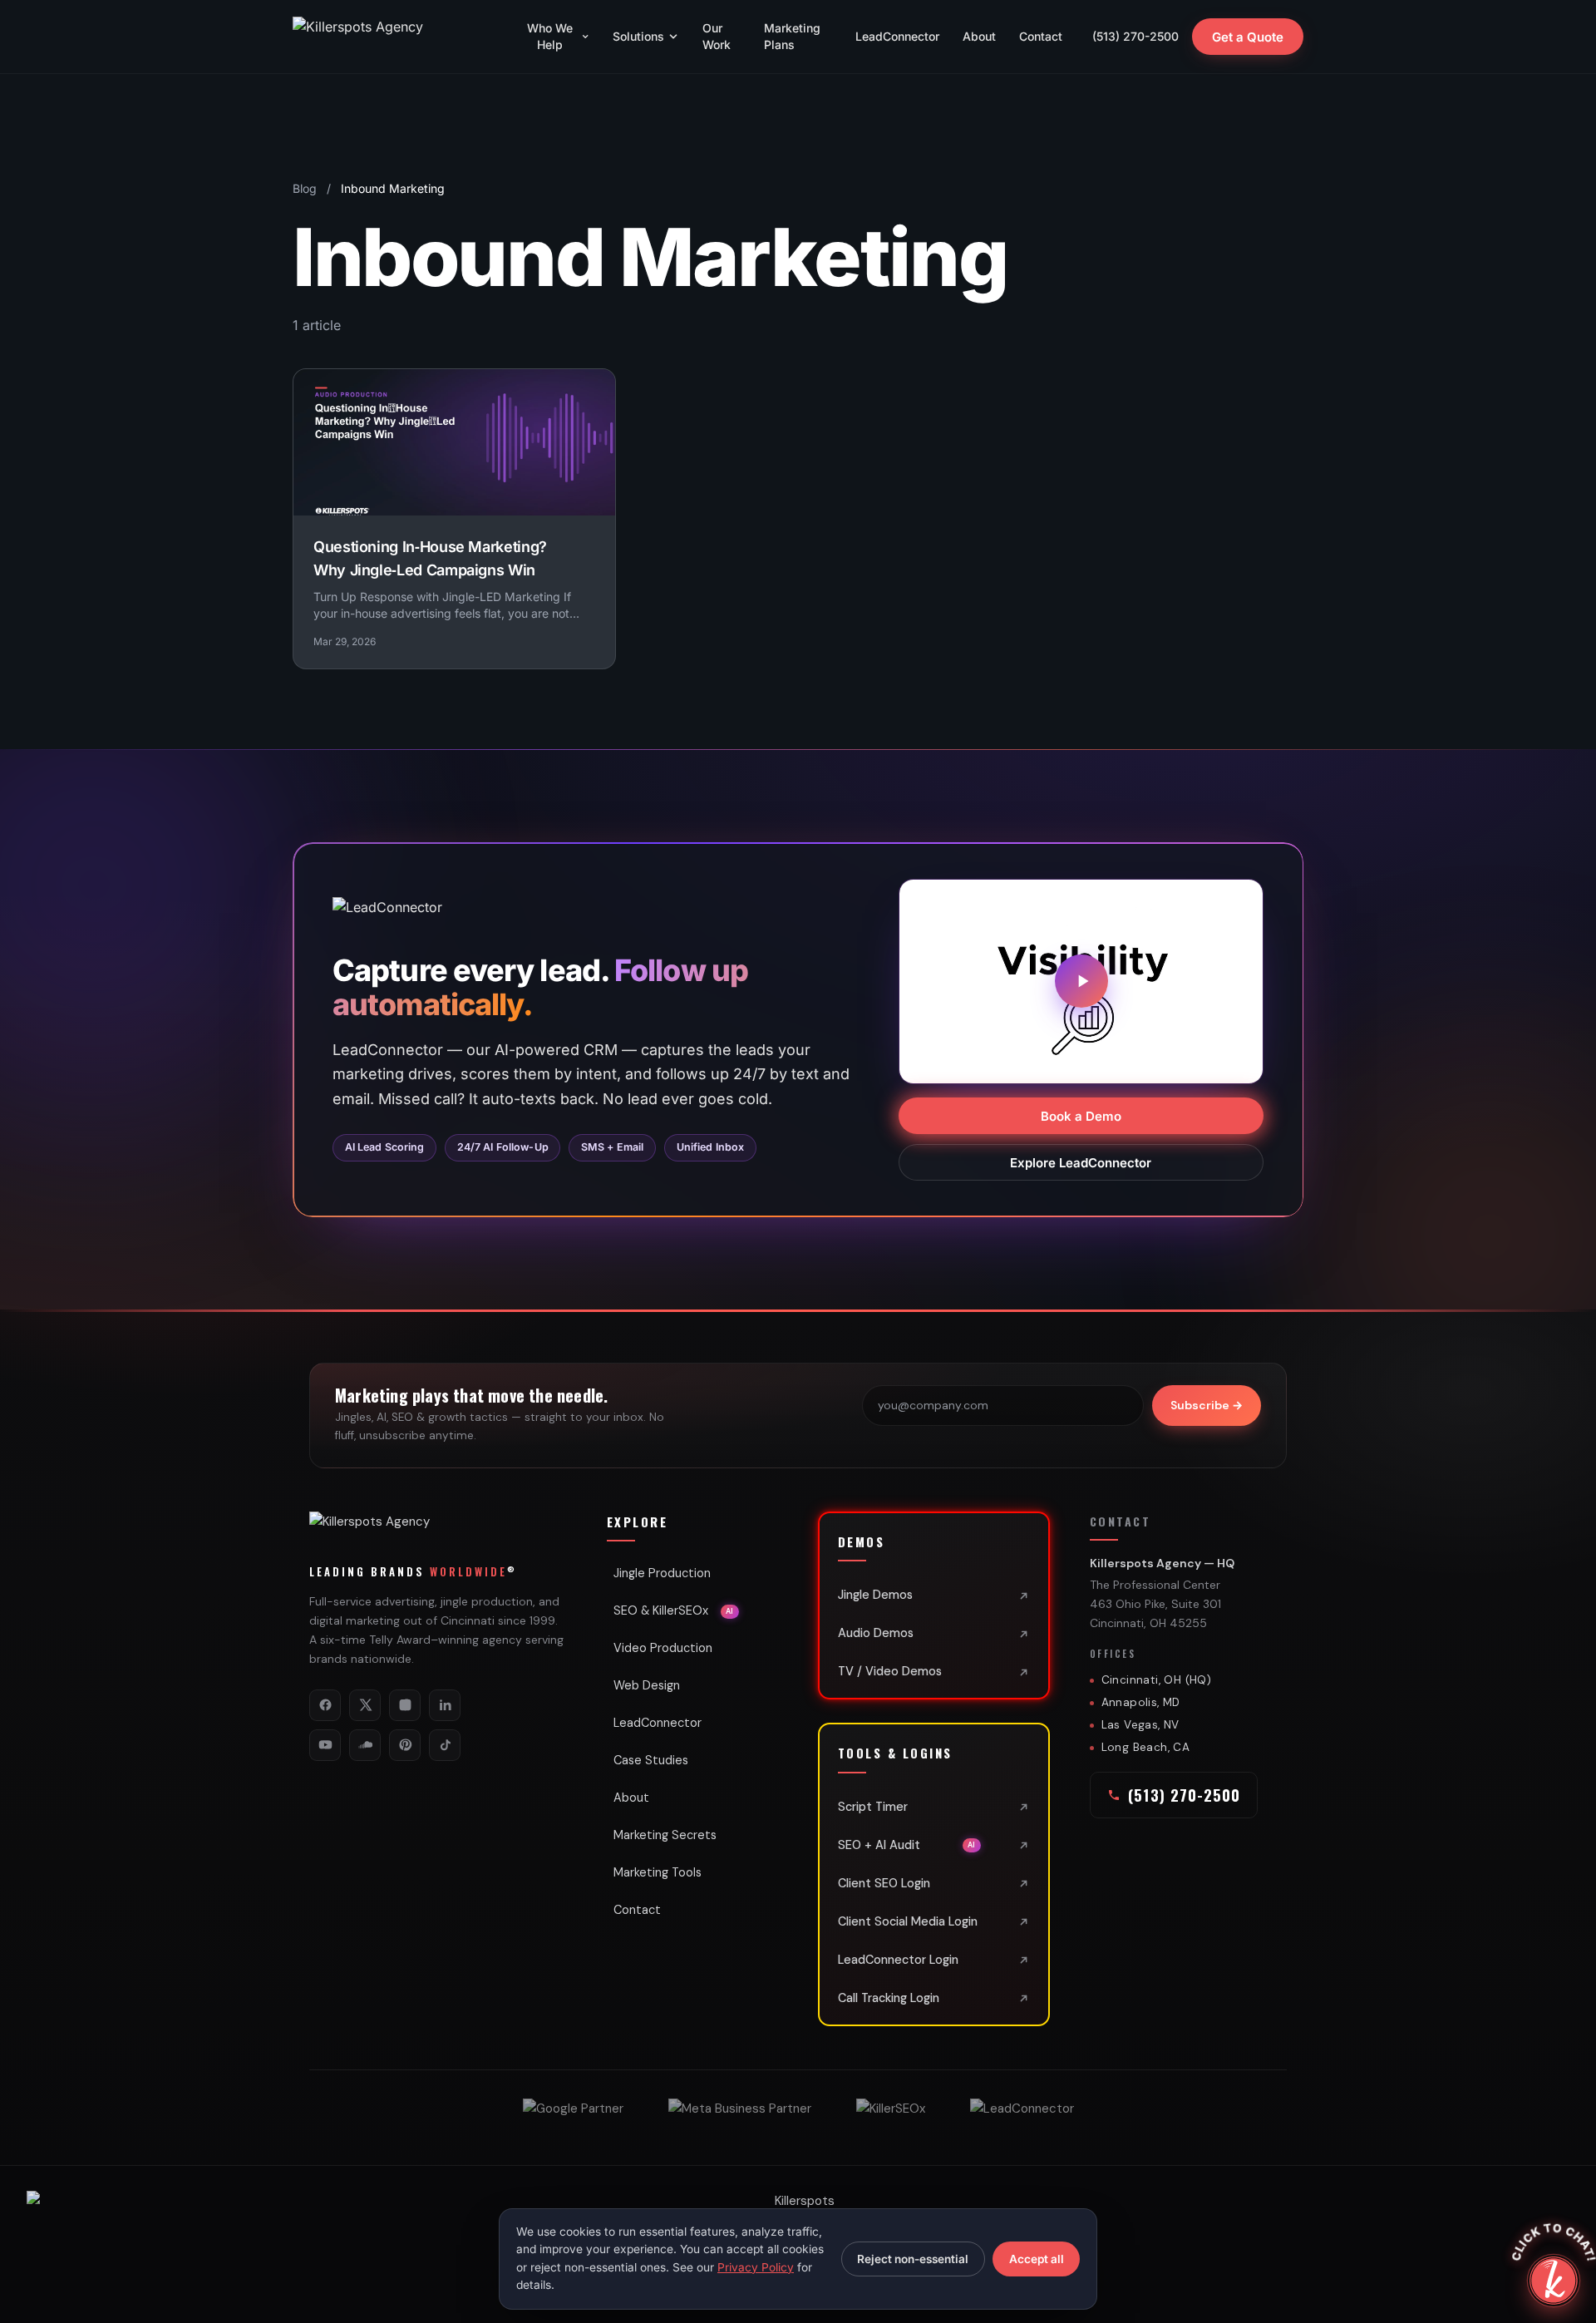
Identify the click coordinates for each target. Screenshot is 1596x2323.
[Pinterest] (405, 1745)
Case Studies (651, 1760)
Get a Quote (1248, 37)
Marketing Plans (792, 36)
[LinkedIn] (445, 1705)
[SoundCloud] (365, 1745)
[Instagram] (405, 1705)
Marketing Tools (658, 1872)
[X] (365, 1705)
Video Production (663, 1648)
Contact (1041, 36)
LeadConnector (897, 36)
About (979, 36)
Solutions (638, 36)
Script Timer (873, 1807)
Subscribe (1207, 1405)
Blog (305, 188)
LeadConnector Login (898, 1960)
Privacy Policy (756, 2267)
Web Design (647, 1685)
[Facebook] (325, 1705)
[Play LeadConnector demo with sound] (1081, 981)
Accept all (1037, 2259)
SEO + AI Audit (907, 1845)
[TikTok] (445, 1745)
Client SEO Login (884, 1883)
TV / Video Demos (890, 1671)
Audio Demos (876, 1633)
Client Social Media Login (908, 1921)
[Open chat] (1554, 2281)
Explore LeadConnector (1081, 1162)
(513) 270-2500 (1135, 36)
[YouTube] (325, 1745)
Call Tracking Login (889, 1998)
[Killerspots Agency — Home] (392, 37)
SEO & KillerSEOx (674, 1610)
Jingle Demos (875, 1595)
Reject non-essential (913, 2259)
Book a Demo (1081, 1115)
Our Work (717, 36)
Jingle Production (662, 1573)
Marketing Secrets (665, 1835)
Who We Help (550, 36)
